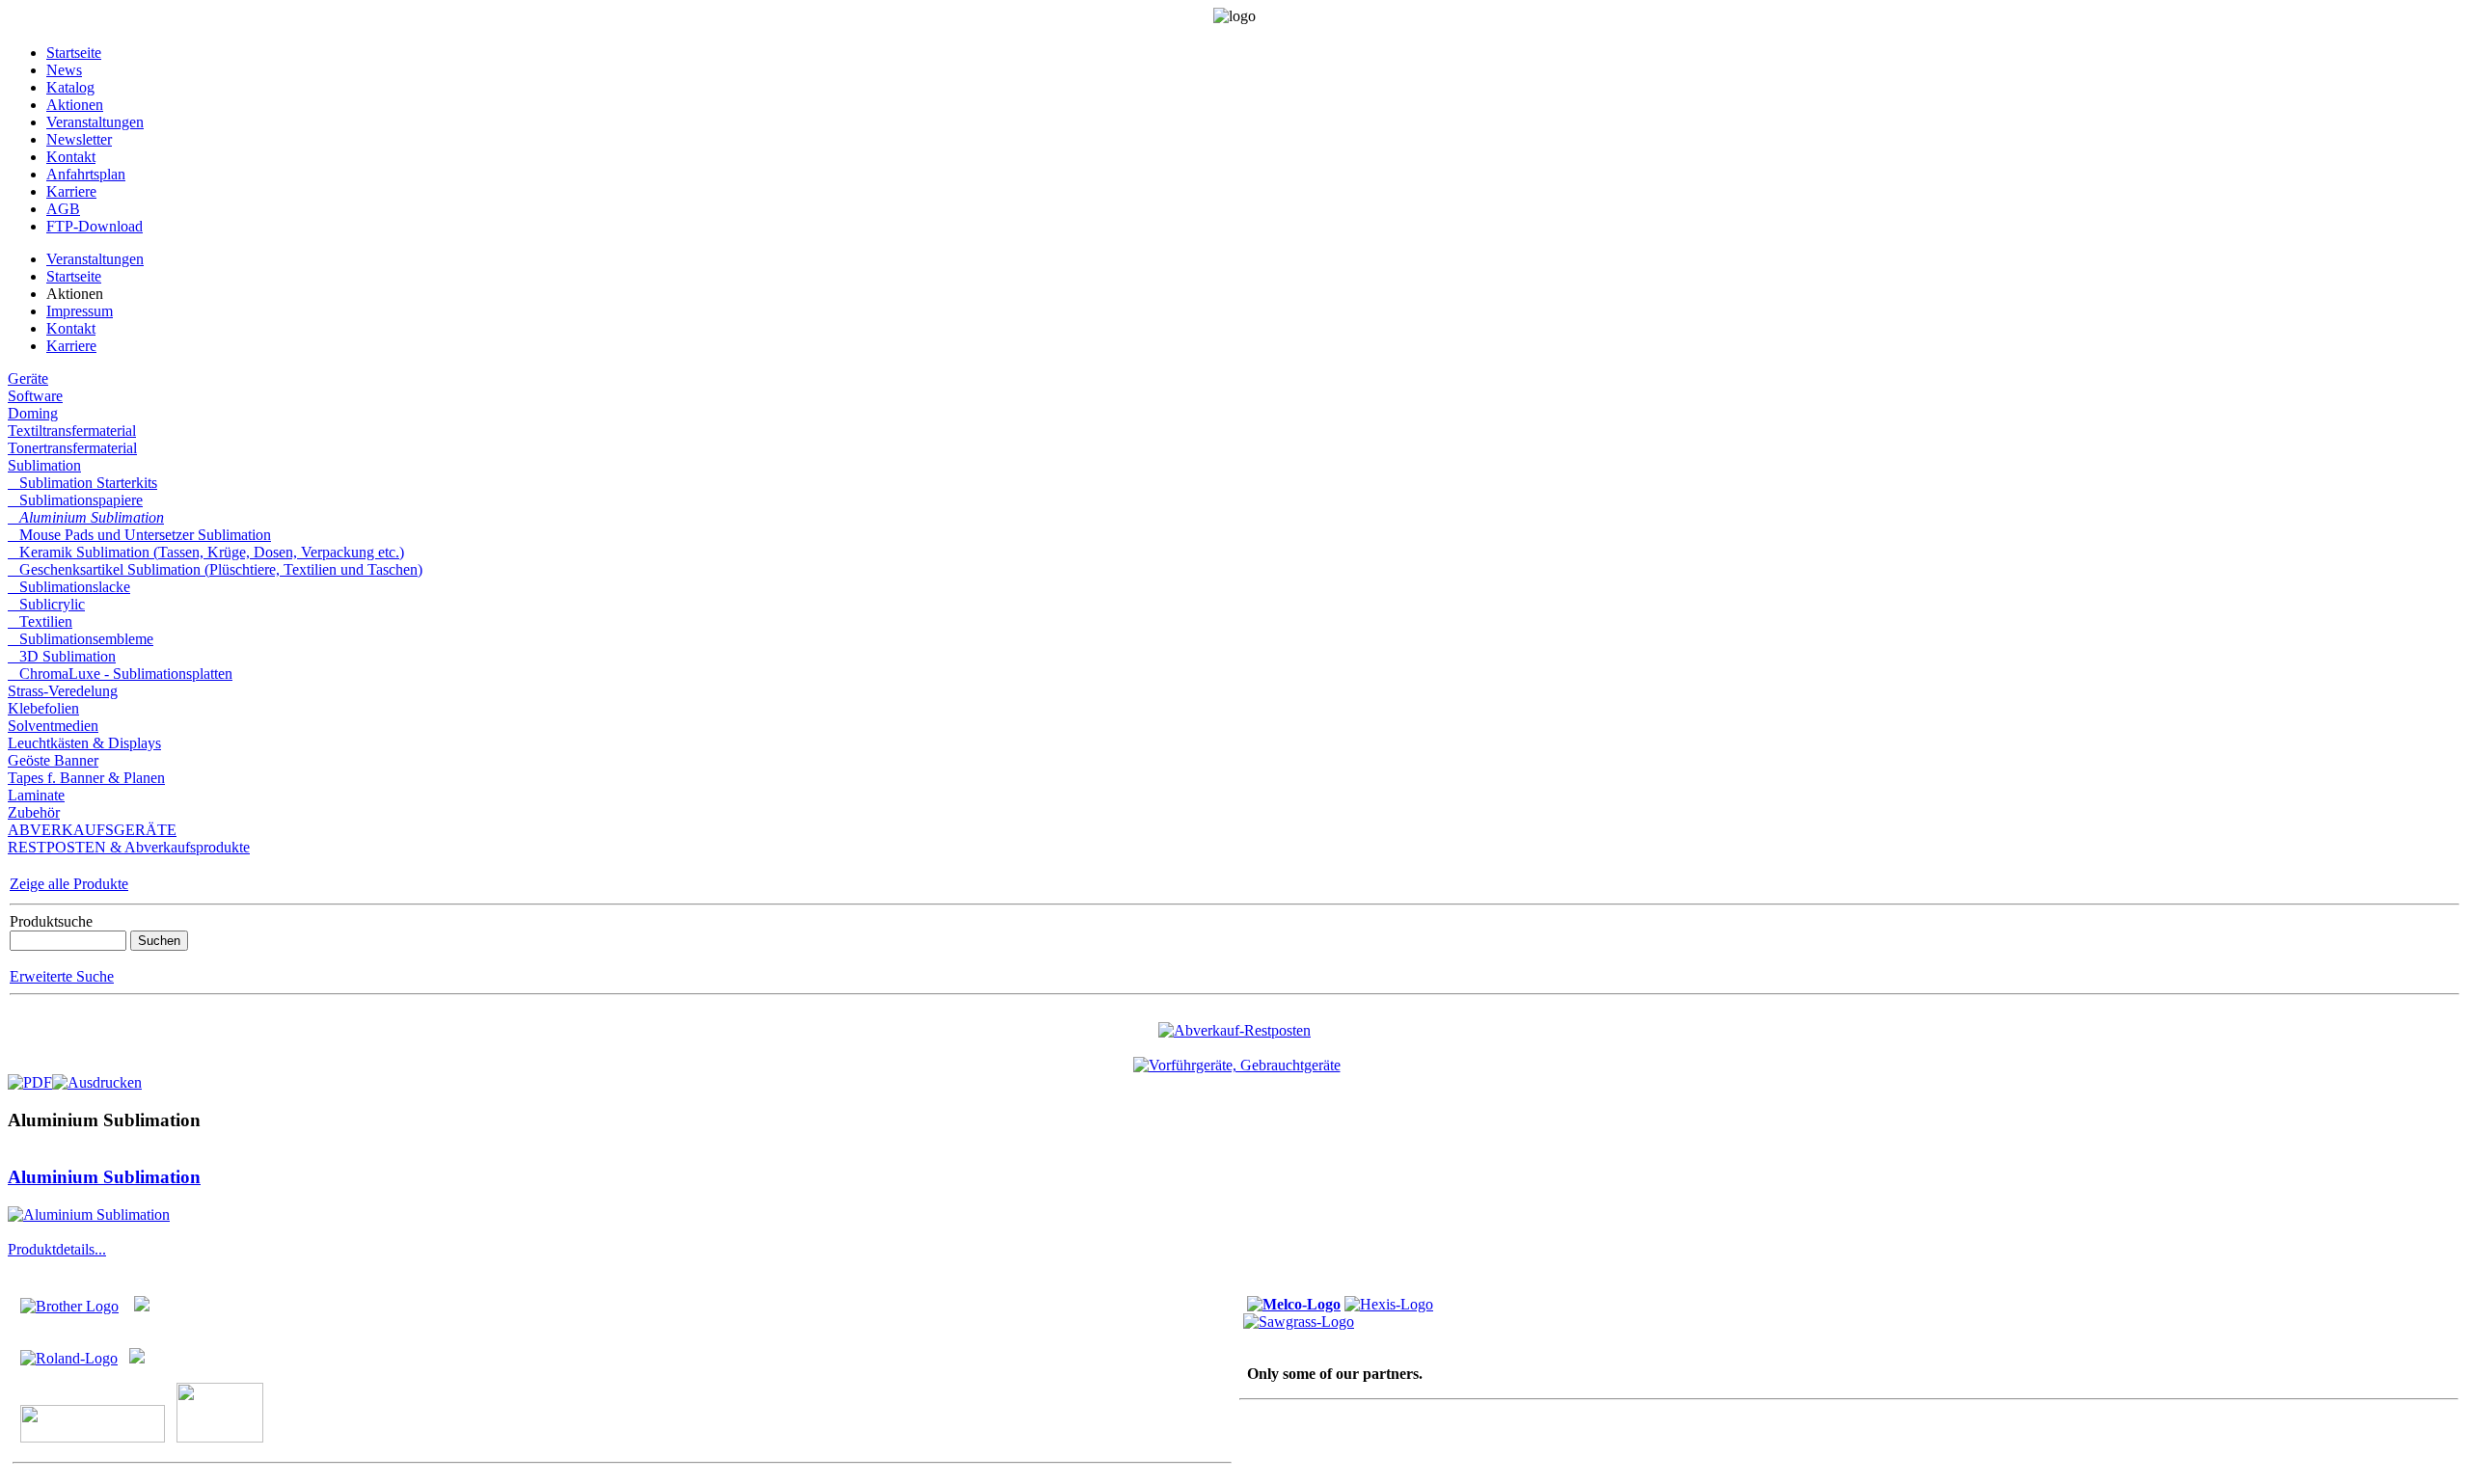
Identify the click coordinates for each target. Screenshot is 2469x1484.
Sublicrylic (46, 604)
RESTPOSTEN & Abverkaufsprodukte (129, 847)
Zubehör (34, 812)
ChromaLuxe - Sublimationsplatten (120, 674)
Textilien (40, 621)
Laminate (36, 795)
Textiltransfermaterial (72, 431)
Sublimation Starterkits (82, 483)
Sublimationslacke (69, 587)
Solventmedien (53, 726)
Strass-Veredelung (63, 691)
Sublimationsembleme (81, 639)
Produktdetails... (57, 1249)
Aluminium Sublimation (86, 517)
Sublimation (44, 465)
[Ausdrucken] (97, 1078)
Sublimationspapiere (75, 500)
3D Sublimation (62, 656)
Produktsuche (51, 921)
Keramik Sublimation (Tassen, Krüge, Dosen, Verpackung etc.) (206, 552)
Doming (33, 413)
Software (35, 396)
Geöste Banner (53, 760)
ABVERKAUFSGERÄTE (92, 830)
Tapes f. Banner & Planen (86, 778)
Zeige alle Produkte (69, 884)
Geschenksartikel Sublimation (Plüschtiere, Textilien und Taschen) (215, 569)
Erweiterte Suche (62, 976)
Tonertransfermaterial (72, 448)
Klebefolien (43, 708)
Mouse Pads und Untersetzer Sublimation (139, 535)
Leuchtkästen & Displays (84, 743)
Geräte (28, 378)
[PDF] (30, 1078)
